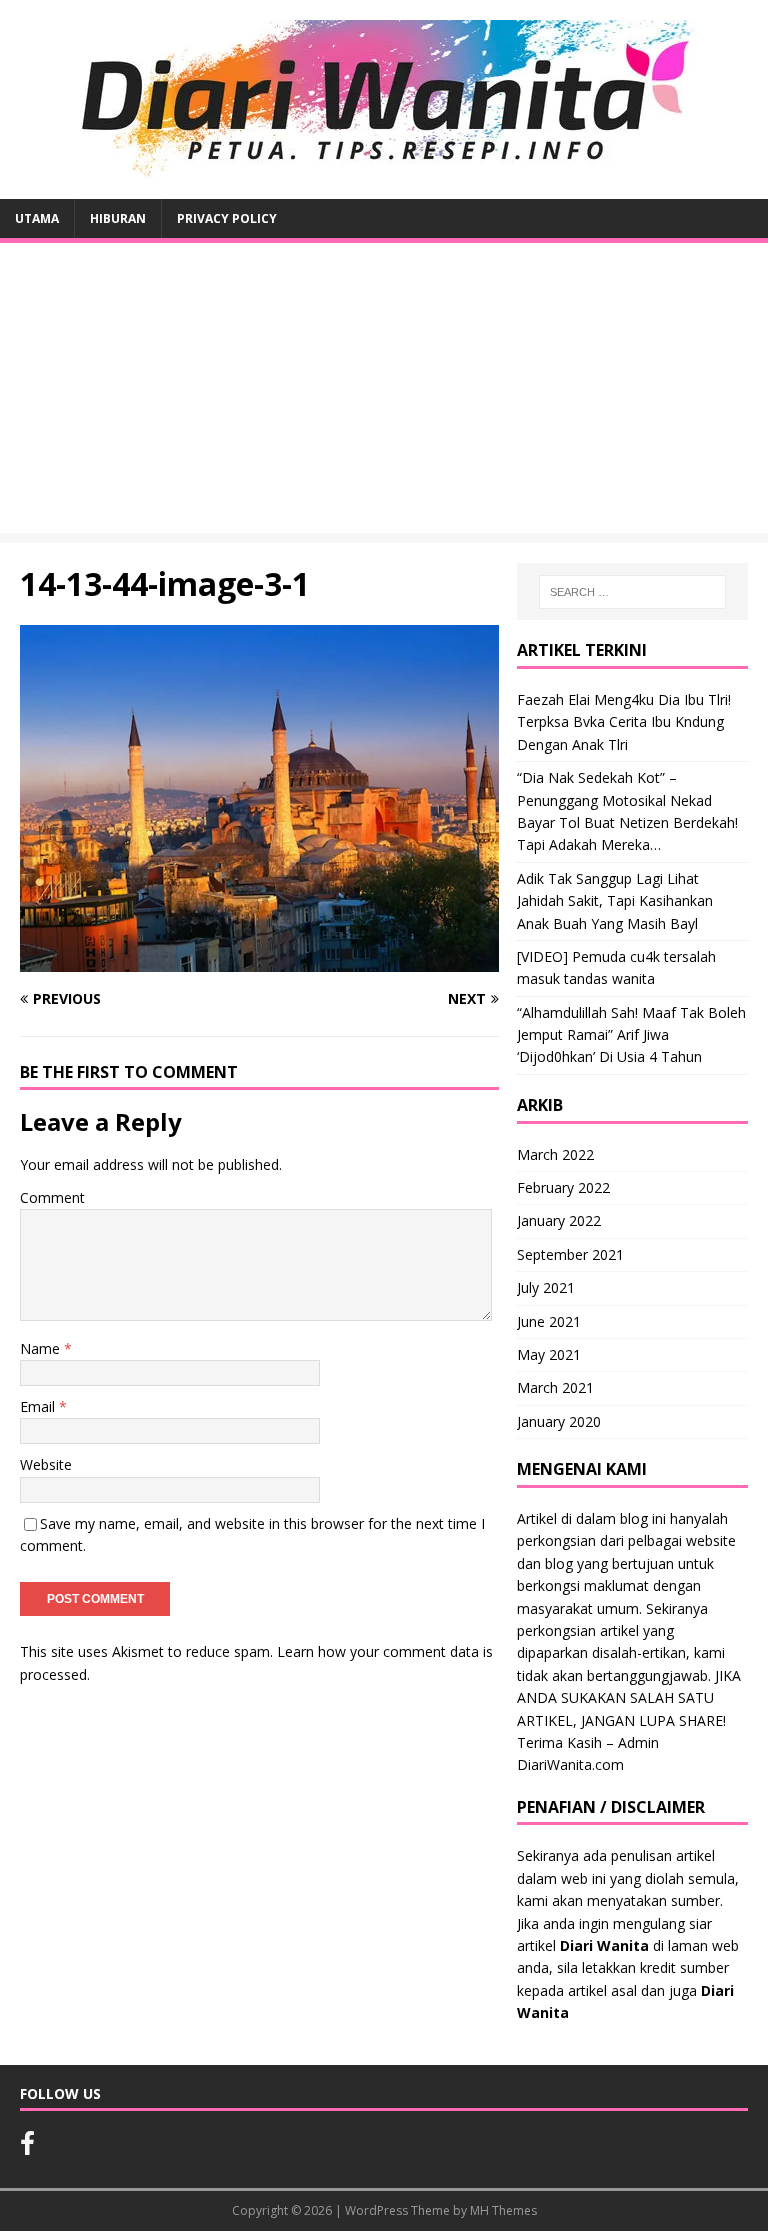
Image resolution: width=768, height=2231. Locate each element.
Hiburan (118, 218)
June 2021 (549, 1321)
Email (39, 1406)
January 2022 (559, 1220)
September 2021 (570, 1254)
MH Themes (503, 2210)
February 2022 (563, 1187)
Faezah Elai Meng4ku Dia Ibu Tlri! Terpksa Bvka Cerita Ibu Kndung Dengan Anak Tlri (624, 722)
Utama (37, 218)
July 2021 (546, 1287)
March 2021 (555, 1387)
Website (46, 1464)
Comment (52, 1197)
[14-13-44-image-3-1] (259, 959)
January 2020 (559, 1421)
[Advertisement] (384, 393)
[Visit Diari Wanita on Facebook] (27, 2148)
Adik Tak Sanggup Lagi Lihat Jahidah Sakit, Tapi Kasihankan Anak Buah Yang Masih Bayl (615, 901)
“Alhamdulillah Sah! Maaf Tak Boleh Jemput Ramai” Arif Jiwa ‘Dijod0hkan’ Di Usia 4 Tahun (631, 1035)
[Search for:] (632, 592)
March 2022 (555, 1154)
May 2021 (549, 1354)
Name (42, 1348)
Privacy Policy (227, 218)
